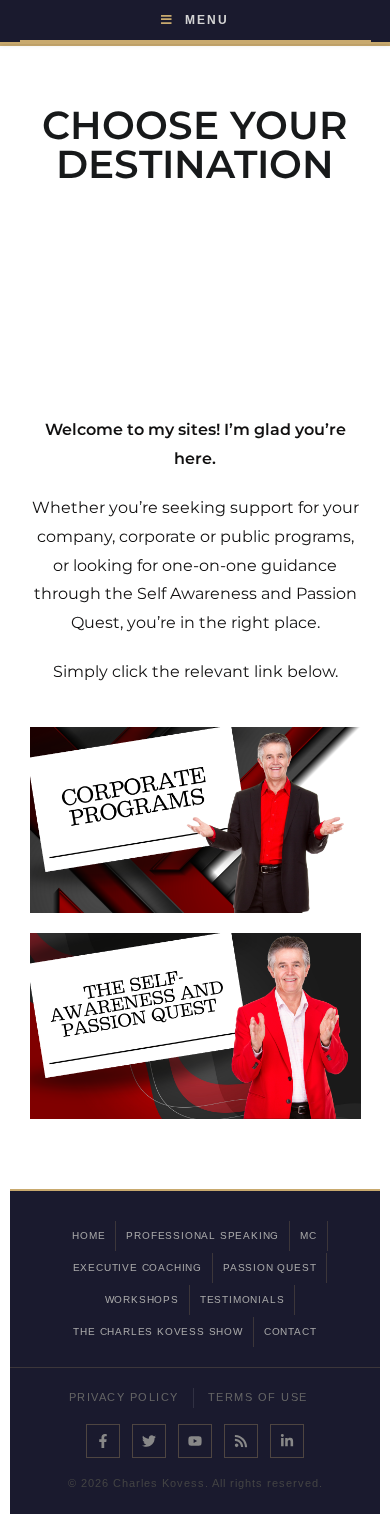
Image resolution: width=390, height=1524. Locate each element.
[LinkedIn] (287, 1441)
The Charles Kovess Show (157, 1331)
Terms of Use (258, 1397)
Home (88, 1235)
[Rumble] (241, 1441)
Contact (290, 1331)
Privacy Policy (124, 1397)
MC (308, 1235)
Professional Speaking (202, 1235)
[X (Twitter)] (149, 1441)
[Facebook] (103, 1441)
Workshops (142, 1299)
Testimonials (242, 1299)
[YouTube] (195, 1441)
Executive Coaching (137, 1267)
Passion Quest (269, 1267)
